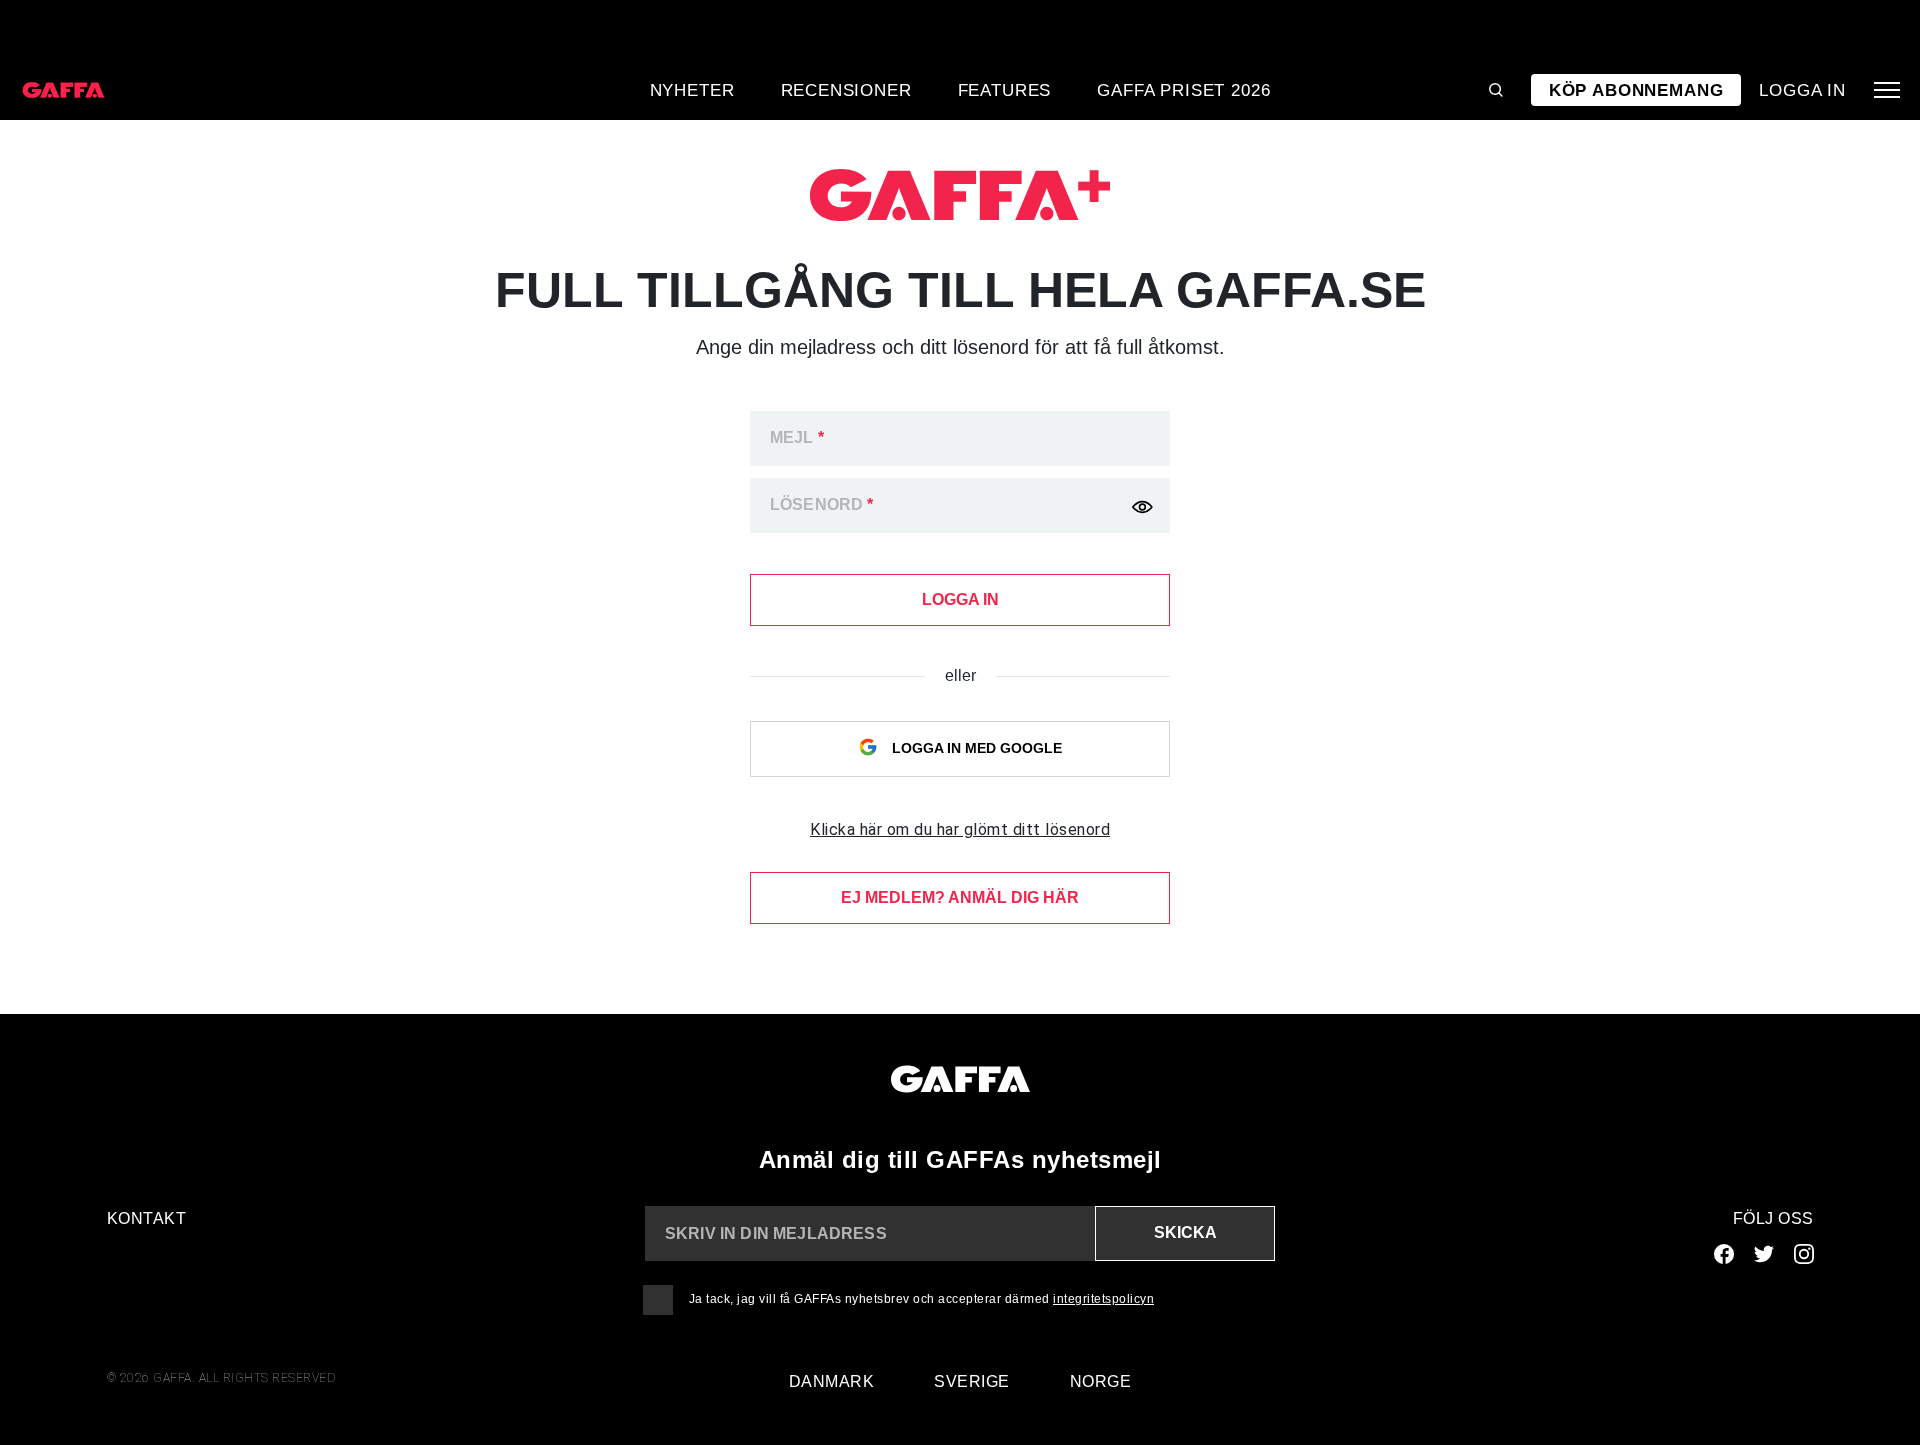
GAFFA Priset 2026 (1183, 90)
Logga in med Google (975, 748)
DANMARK (832, 1381)
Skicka (1185, 1232)
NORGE (1101, 1381)
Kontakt (147, 1218)
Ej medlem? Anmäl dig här (960, 897)
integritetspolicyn (1103, 1299)
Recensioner (846, 90)
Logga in (1802, 90)
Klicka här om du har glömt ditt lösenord (960, 829)
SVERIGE (972, 1381)
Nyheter (692, 90)
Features (1005, 90)
